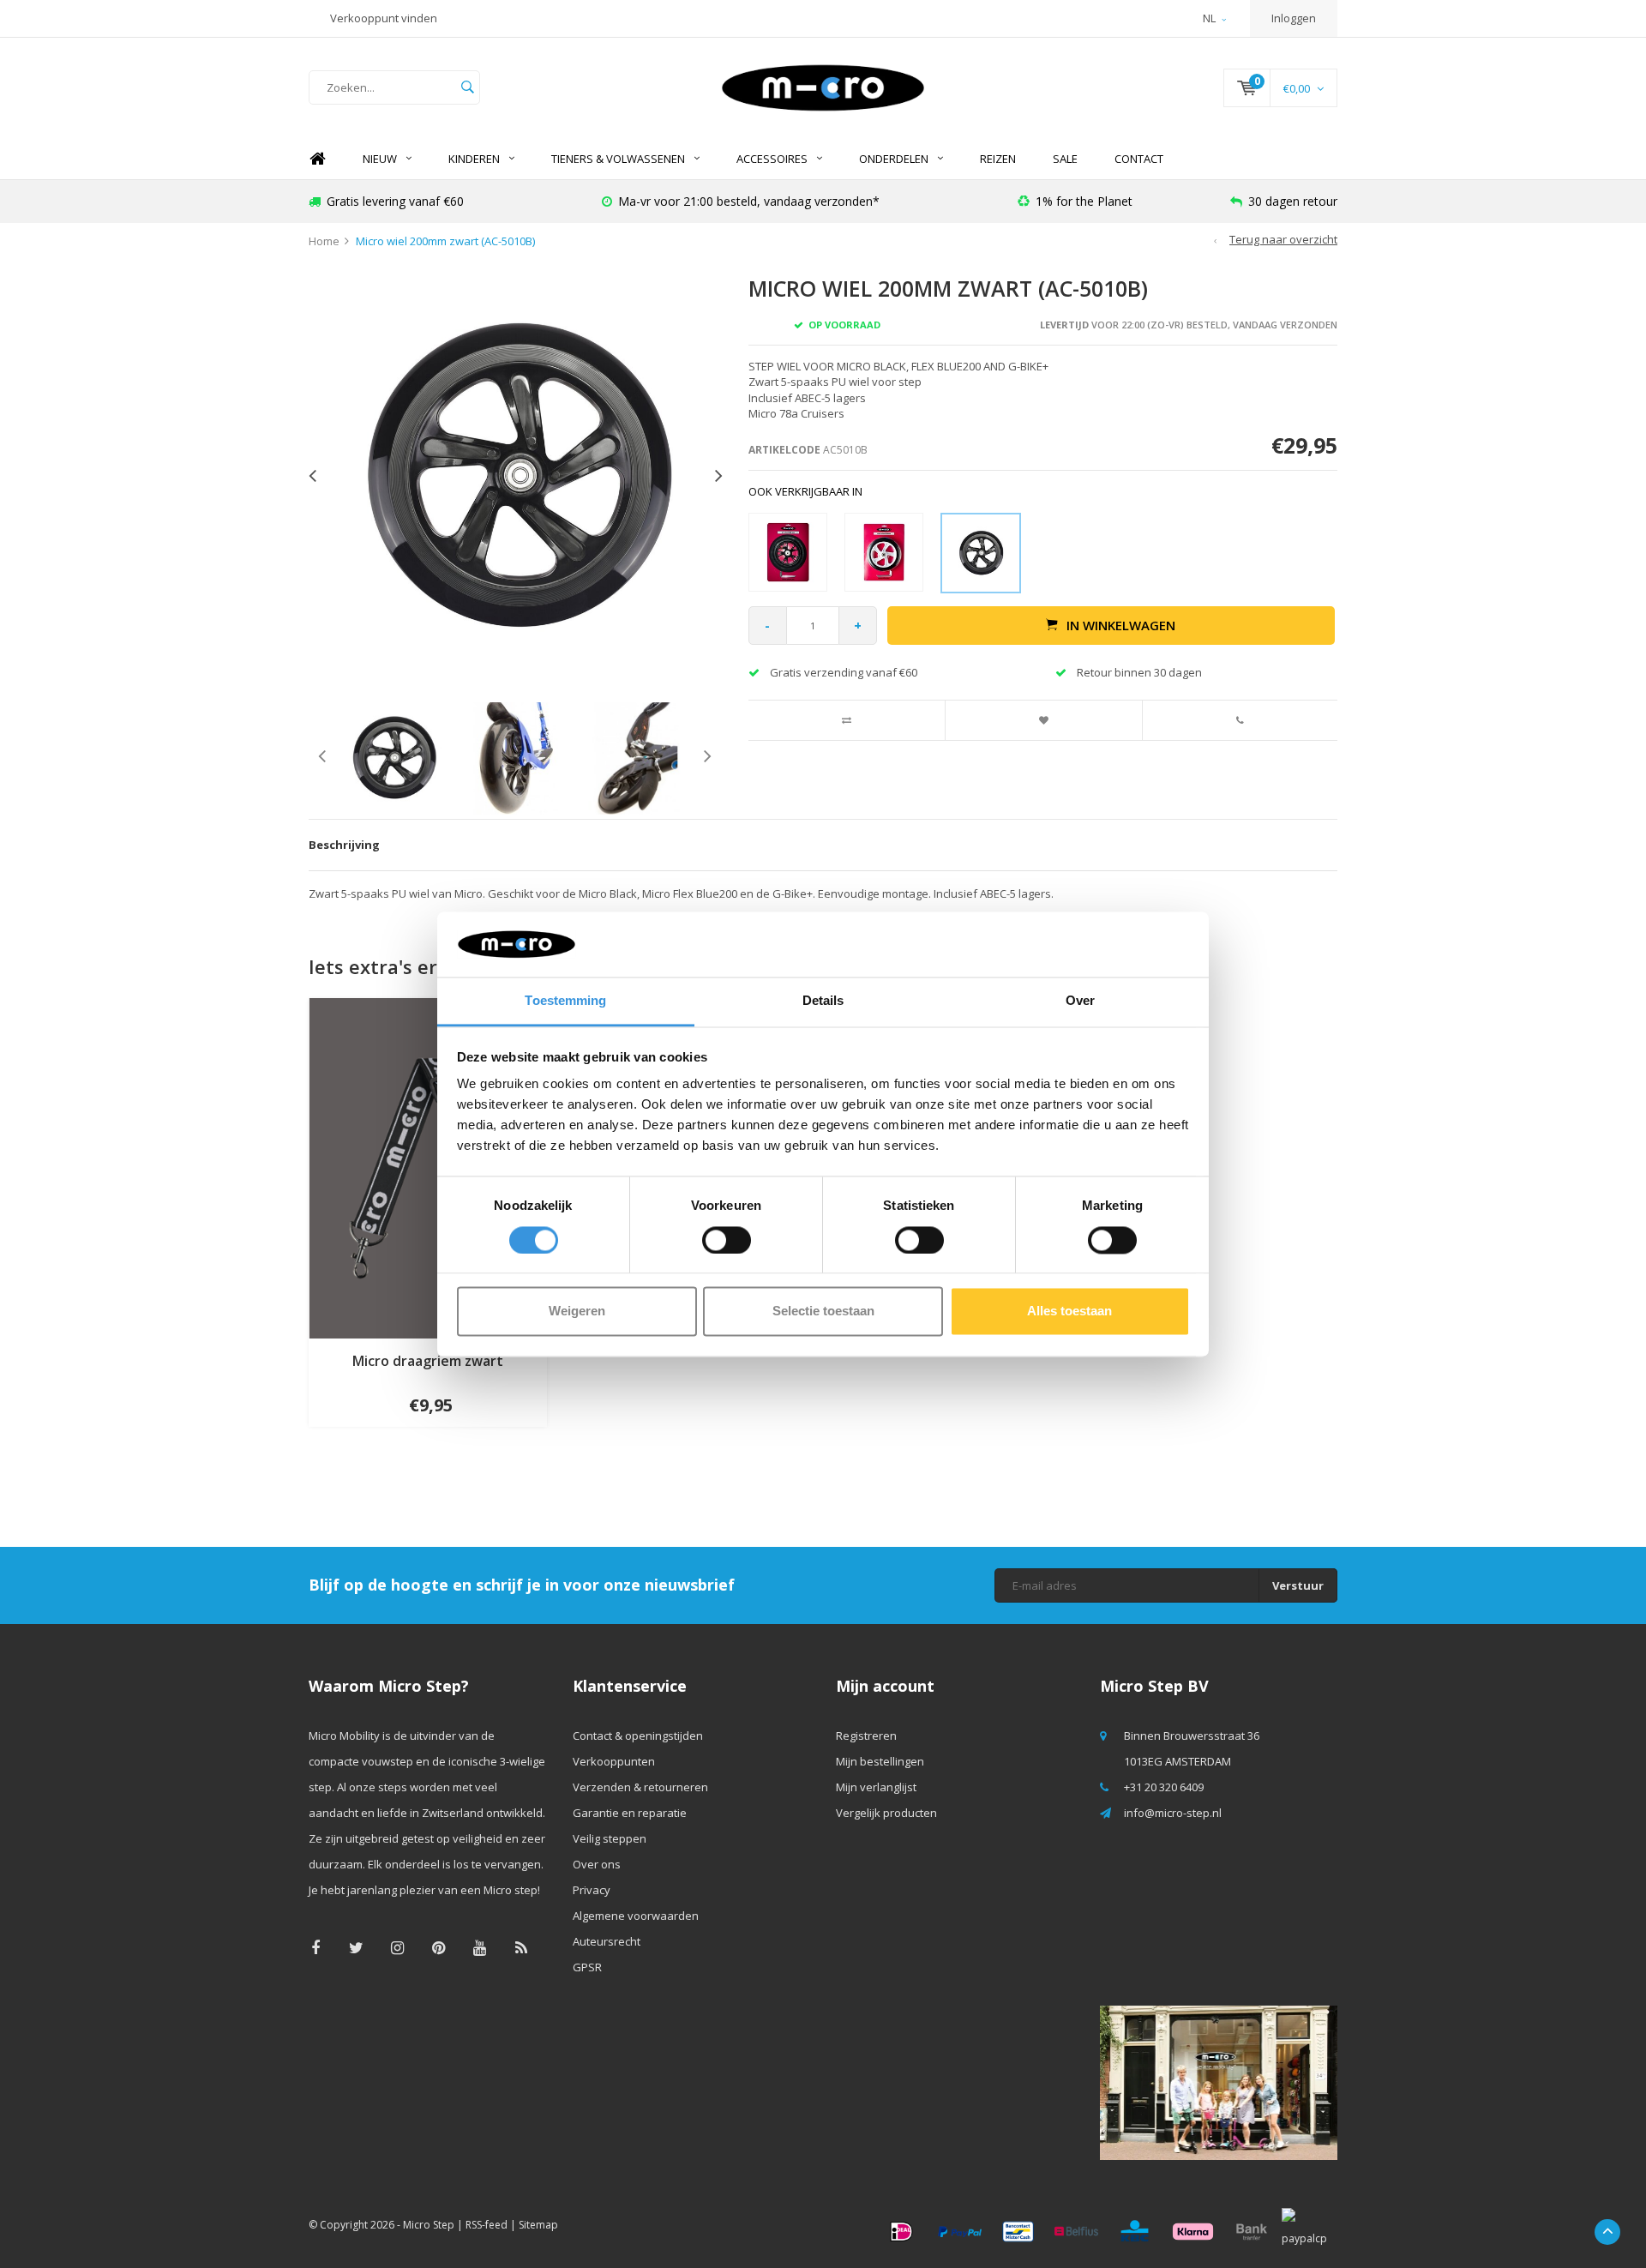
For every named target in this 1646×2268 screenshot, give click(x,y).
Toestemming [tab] (565, 1001)
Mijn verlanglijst (876, 1787)
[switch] (727, 1240)
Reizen (998, 159)
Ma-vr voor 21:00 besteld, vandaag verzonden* (749, 201)
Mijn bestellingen (880, 1761)
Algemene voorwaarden (636, 1916)
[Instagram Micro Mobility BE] (397, 1948)
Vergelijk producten (886, 1813)
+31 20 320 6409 (1164, 1787)
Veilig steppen (610, 1838)
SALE (1065, 159)
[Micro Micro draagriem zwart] (428, 1167)
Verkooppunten (614, 1761)
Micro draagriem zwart (428, 1361)
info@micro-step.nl (1173, 1813)
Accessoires (772, 159)
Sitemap (538, 2225)
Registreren (866, 1736)
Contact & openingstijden (638, 1736)
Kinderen (474, 159)
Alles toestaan (1069, 1311)
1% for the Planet (1084, 201)
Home (317, 159)
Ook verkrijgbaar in (805, 491)
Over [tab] (1080, 1001)
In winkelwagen (1121, 625)
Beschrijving (344, 845)
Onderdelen (894, 159)
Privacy (592, 1890)
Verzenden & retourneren (640, 1787)
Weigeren (577, 1311)
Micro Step (429, 2225)
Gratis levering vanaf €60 (395, 201)
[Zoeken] (467, 87)
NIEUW (380, 159)
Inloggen (1294, 18)
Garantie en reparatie (630, 1813)
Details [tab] (823, 1001)
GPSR (587, 1967)
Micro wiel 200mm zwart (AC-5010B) (445, 241)
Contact (1139, 159)
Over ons (597, 1864)
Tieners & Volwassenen (618, 159)
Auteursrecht (607, 1941)
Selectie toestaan (823, 1311)
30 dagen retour (1293, 201)
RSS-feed (487, 2225)
